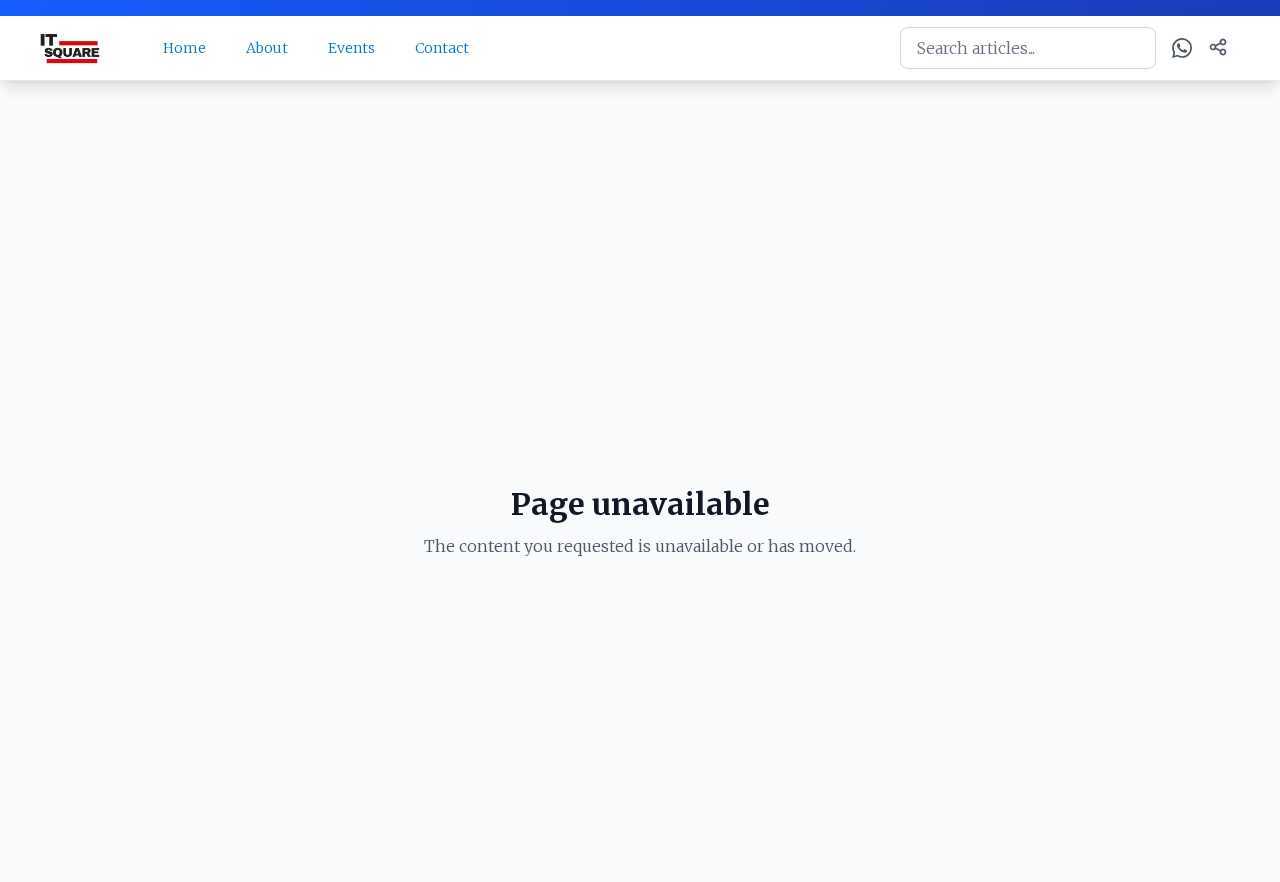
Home (184, 48)
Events (351, 48)
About (267, 48)
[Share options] (1218, 47)
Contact (442, 48)
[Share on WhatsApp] (1182, 48)
